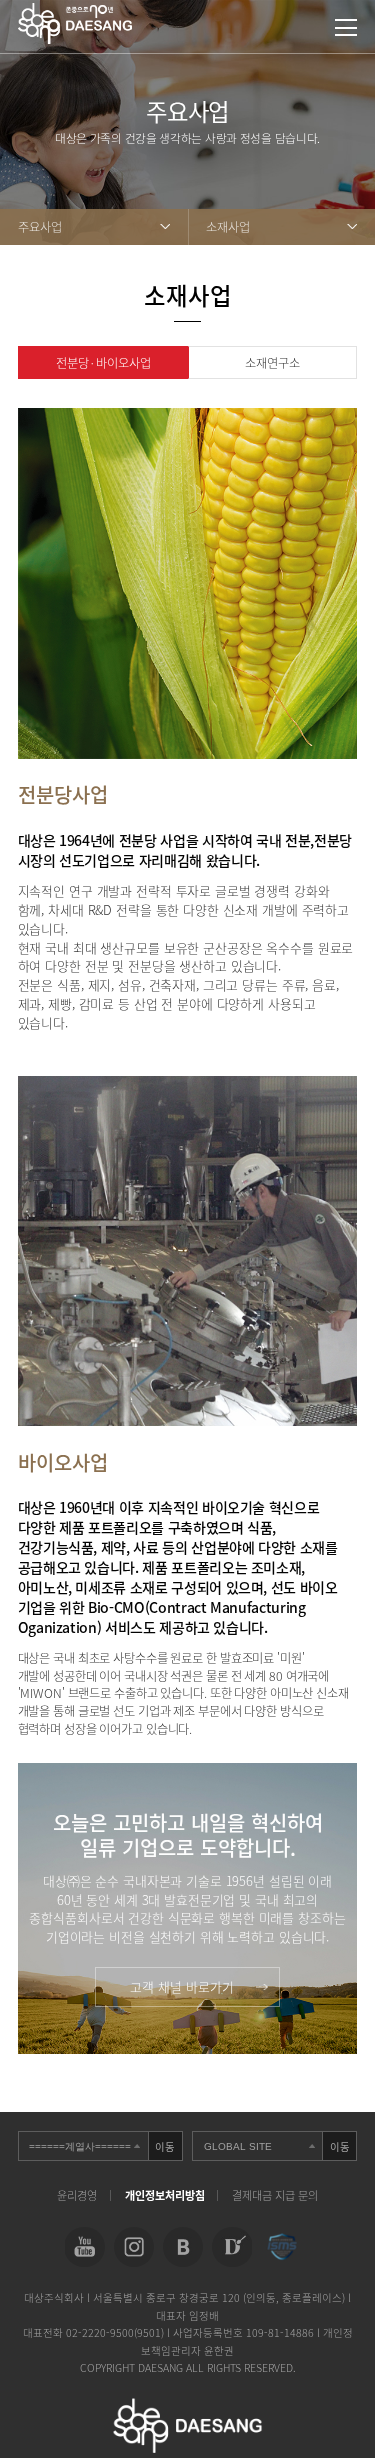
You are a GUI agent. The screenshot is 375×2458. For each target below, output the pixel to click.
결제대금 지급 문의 (275, 2195)
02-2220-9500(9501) (116, 2332)
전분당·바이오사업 (103, 363)
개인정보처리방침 (165, 2195)
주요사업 (40, 227)
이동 (165, 2146)
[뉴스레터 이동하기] (232, 2247)
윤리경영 (77, 2195)
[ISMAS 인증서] (281, 2247)
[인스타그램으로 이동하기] (134, 2247)
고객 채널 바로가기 (182, 1986)
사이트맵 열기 (346, 28)
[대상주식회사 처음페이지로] (75, 12)
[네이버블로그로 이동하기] (183, 2247)
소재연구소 (272, 363)
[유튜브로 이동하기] (84, 2247)
